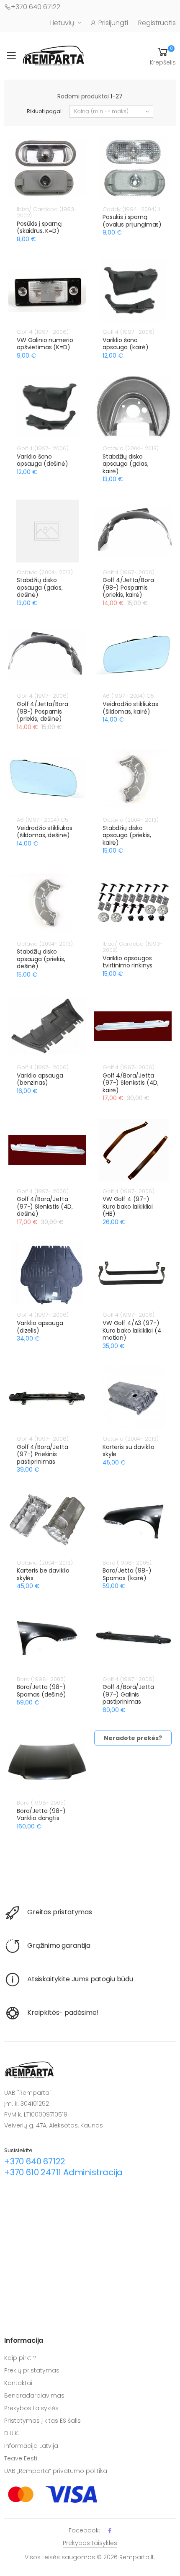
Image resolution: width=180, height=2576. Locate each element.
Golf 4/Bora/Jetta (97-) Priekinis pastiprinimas (42, 1454)
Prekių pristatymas (32, 2370)
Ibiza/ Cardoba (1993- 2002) (47, 213)
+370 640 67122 (36, 7)
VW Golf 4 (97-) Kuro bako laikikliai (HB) (128, 1206)
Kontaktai (18, 2383)
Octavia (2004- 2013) (130, 448)
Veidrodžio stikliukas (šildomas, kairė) (130, 708)
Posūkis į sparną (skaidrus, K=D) (39, 227)
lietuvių (62, 23)
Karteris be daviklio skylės (43, 1574)
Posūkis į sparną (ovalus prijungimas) (132, 221)
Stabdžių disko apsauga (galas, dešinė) (40, 587)
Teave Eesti (21, 2458)
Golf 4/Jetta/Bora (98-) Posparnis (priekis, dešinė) (42, 711)
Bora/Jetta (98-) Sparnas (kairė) (127, 1574)
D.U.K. (12, 2433)
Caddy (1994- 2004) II (131, 209)
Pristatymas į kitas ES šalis (42, 2421)
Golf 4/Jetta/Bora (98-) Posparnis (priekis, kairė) (128, 587)
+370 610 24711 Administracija (63, 2172)
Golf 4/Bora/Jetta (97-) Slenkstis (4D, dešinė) (45, 1206)
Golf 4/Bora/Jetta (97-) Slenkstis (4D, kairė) (131, 1083)
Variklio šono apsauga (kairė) (126, 344)
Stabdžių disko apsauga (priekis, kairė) (127, 835)
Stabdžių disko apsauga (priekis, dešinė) (41, 959)
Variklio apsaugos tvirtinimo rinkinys (127, 962)
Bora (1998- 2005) (127, 1563)
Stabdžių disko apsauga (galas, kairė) (126, 464)
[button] (163, 56)
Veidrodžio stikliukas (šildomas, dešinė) (45, 832)
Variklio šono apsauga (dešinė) (42, 460)
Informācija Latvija (31, 2446)
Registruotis (157, 23)
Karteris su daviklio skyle (129, 1451)
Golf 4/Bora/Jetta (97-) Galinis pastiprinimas (128, 1694)
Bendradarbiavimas (34, 2395)
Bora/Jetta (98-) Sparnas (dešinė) (41, 1691)
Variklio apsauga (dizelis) (40, 1327)
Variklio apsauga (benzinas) (40, 1079)
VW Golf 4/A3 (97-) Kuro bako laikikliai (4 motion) (132, 1330)
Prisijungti (113, 23)
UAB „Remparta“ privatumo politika (56, 2471)
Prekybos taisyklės (31, 2408)
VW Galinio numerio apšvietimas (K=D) (45, 344)
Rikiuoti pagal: (45, 111)
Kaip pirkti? (20, 2358)
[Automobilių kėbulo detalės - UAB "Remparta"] (54, 55)
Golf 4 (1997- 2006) (43, 332)
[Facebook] (110, 2531)
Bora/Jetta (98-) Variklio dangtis (41, 1815)
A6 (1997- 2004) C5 (128, 696)
